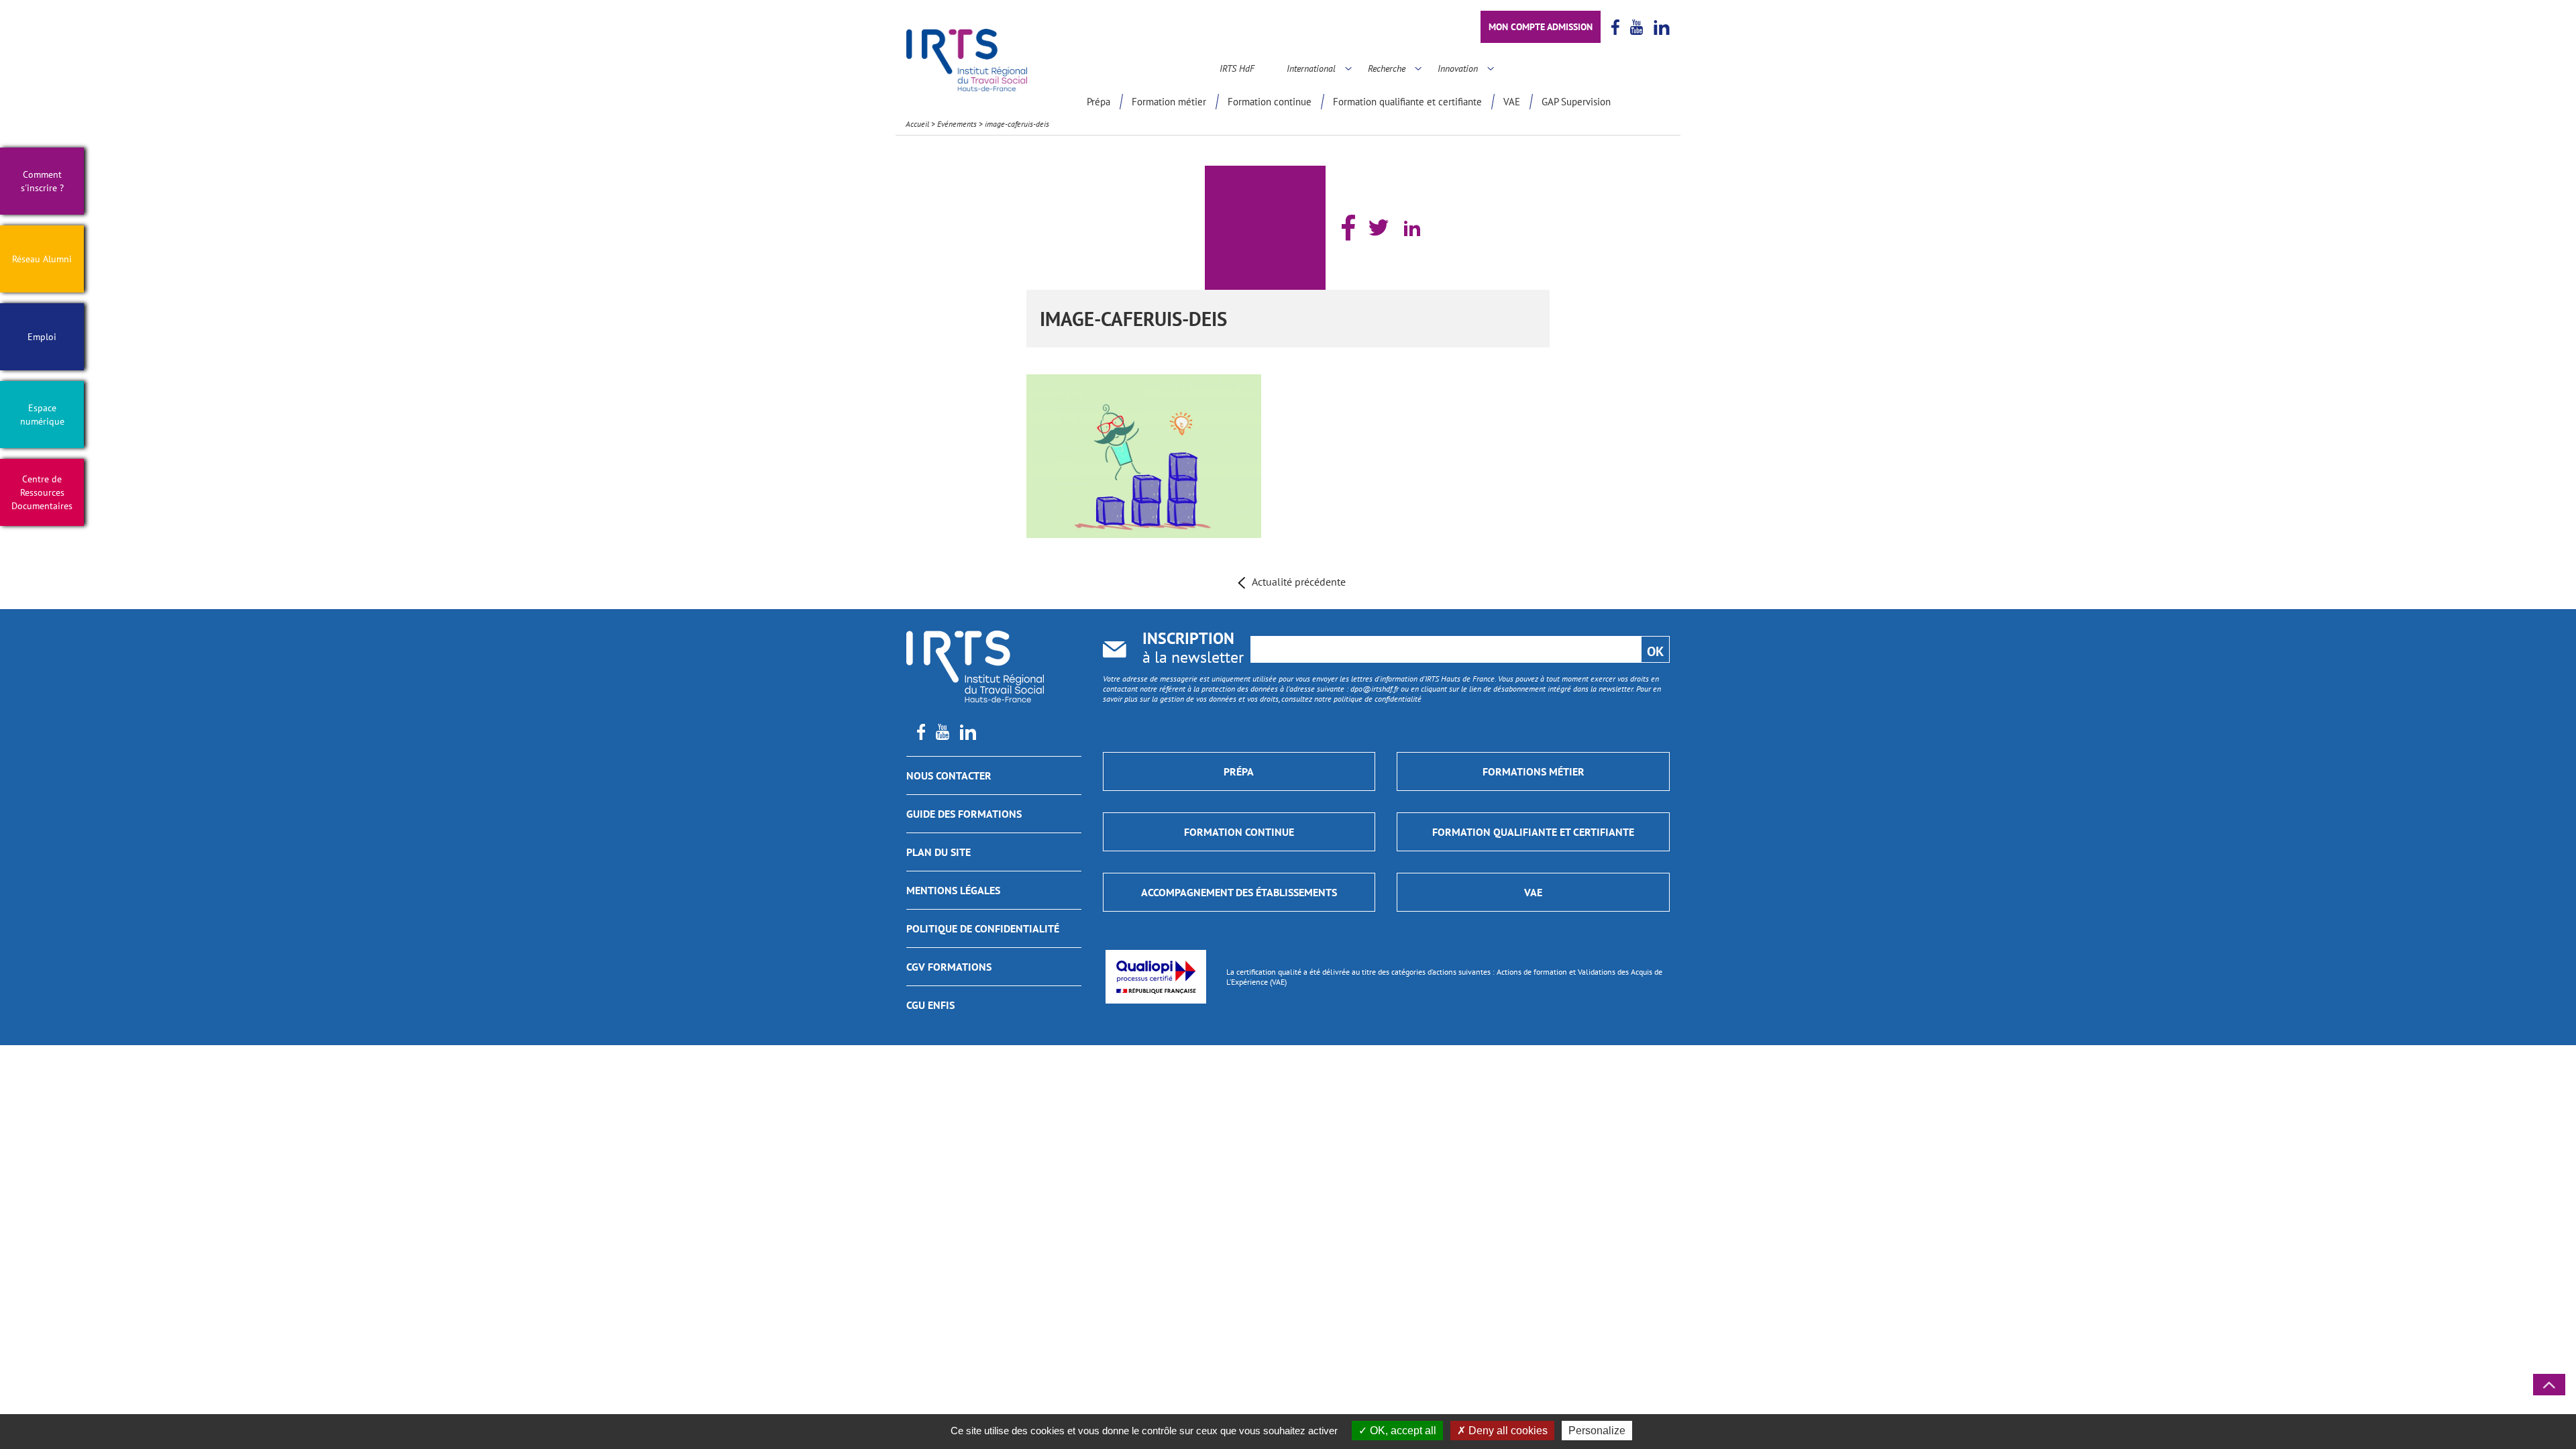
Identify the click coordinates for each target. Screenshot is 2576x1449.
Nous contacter (949, 775)
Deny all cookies (1507, 1431)
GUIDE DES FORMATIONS (964, 814)
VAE (1512, 102)
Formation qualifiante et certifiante (1407, 102)
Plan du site (938, 852)
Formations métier (1534, 771)
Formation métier (1169, 102)
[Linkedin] (1412, 228)
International (1311, 68)
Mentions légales (953, 890)
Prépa (1098, 102)
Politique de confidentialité (983, 928)
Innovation (1458, 68)
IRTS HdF (1237, 68)
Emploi (42, 337)
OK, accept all (1402, 1431)
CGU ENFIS (930, 1005)
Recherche (1387, 68)
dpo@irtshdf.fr (1375, 689)
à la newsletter (1193, 649)
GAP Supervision (1576, 102)
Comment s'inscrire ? (42, 181)
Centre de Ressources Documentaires (42, 492)
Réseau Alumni (42, 259)
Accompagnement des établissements (1239, 892)
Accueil (917, 124)
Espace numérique (42, 415)
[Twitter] (1379, 227)
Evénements (957, 124)
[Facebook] (1348, 228)
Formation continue (1270, 102)
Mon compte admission (1541, 27)
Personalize (1597, 1431)
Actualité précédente (1299, 582)
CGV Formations (949, 967)
